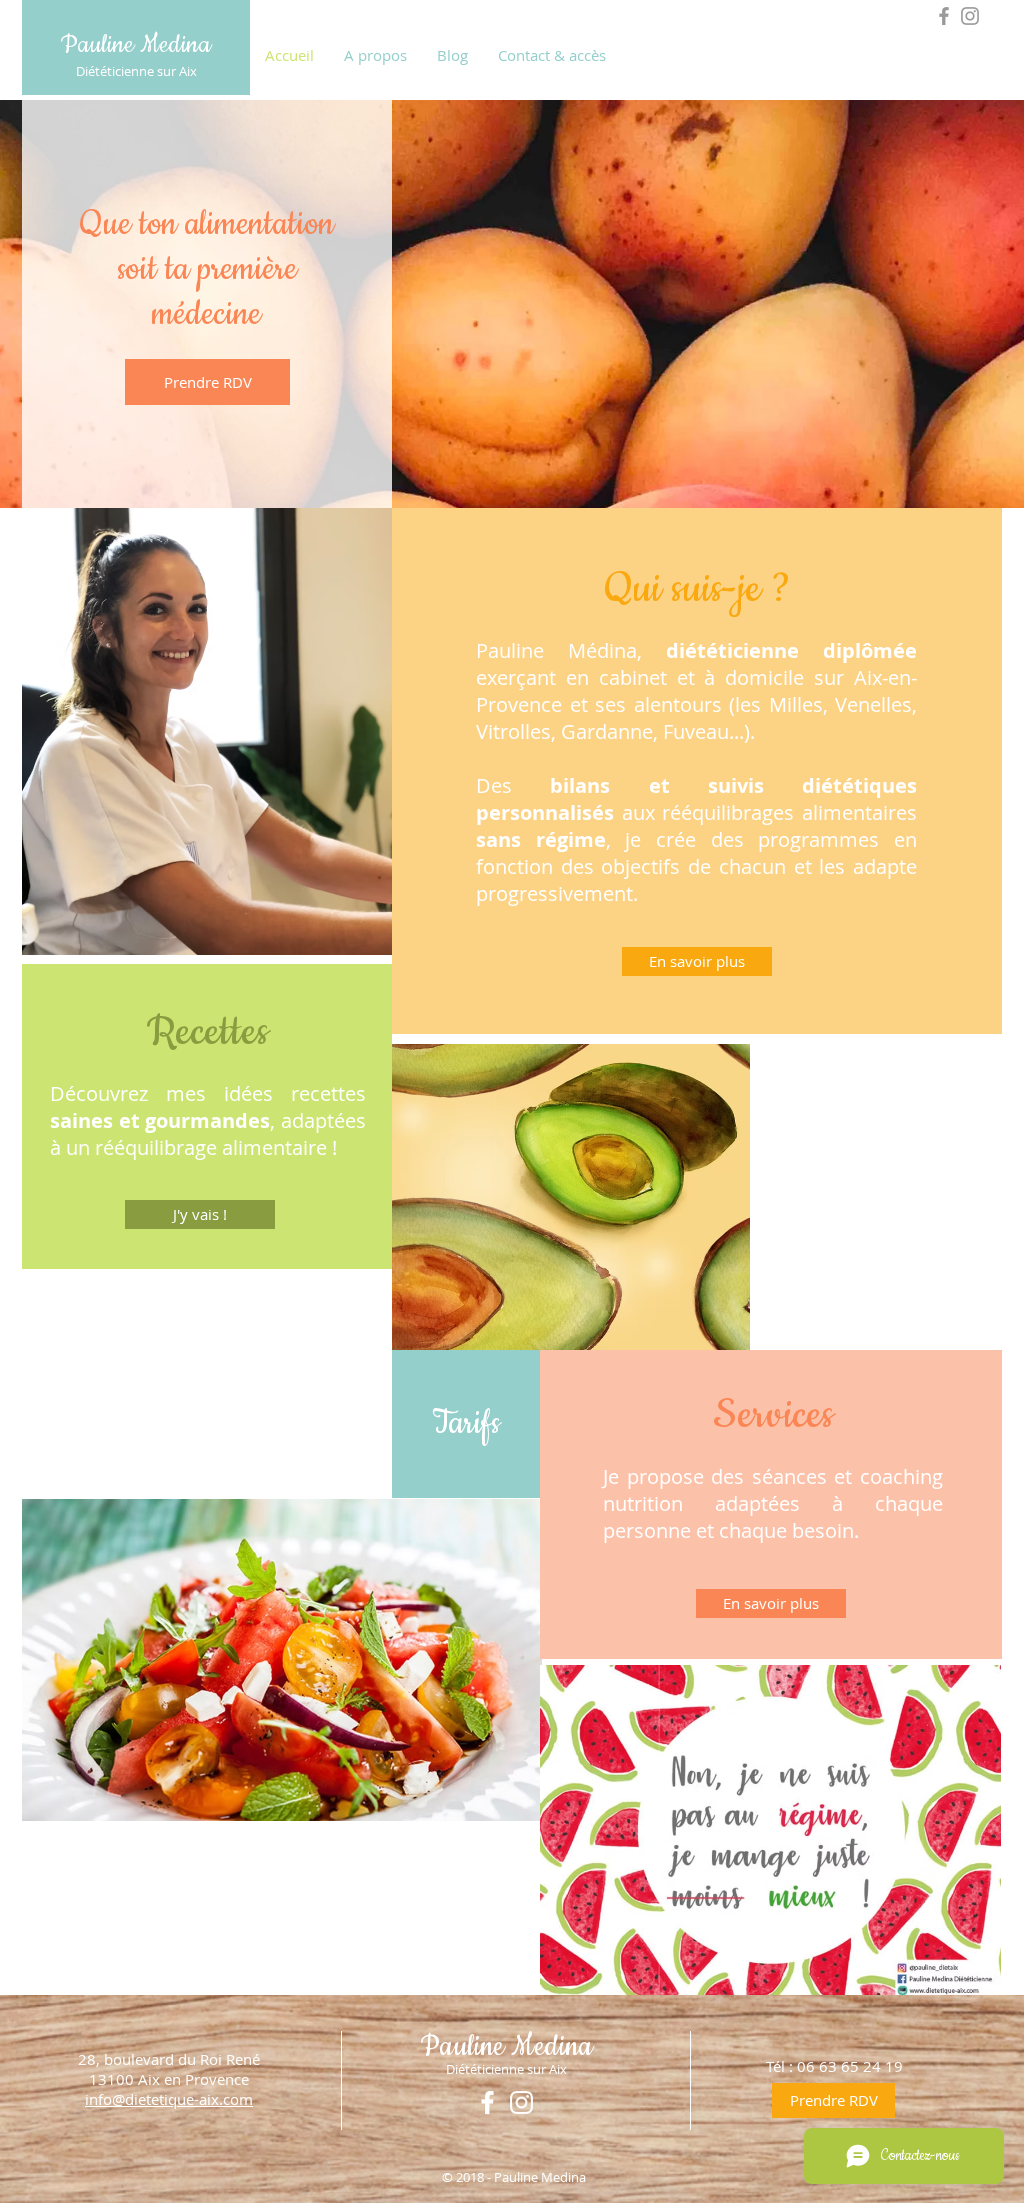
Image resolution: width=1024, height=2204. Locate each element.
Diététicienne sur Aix (136, 71)
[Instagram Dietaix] (970, 16)
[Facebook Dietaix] (944, 16)
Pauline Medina (135, 45)
